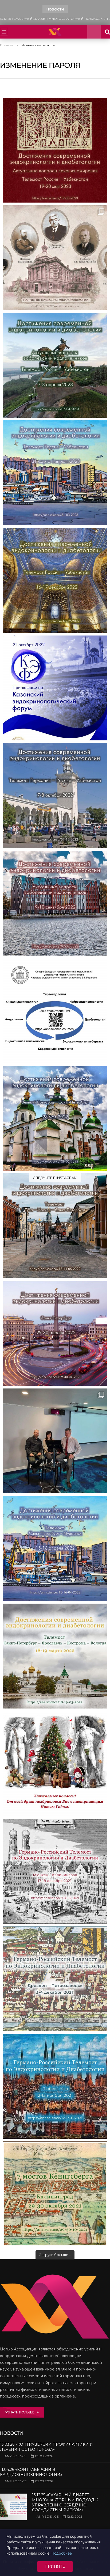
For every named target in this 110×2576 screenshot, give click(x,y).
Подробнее (62, 2553)
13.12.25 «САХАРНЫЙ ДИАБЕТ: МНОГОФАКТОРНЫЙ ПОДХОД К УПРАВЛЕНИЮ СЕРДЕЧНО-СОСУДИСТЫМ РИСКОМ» (55, 19)
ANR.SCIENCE (16, 2456)
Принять (55, 2566)
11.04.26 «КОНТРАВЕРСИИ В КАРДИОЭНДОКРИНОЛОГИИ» (31, 2472)
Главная (7, 45)
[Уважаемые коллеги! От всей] (55, 1764)
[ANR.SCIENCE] (55, 32)
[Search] (94, 32)
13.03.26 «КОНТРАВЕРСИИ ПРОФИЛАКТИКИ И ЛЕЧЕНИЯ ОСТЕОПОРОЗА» (46, 2447)
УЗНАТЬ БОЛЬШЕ (21, 2412)
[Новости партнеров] (55, 688)
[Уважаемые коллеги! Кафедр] (55, 1011)
